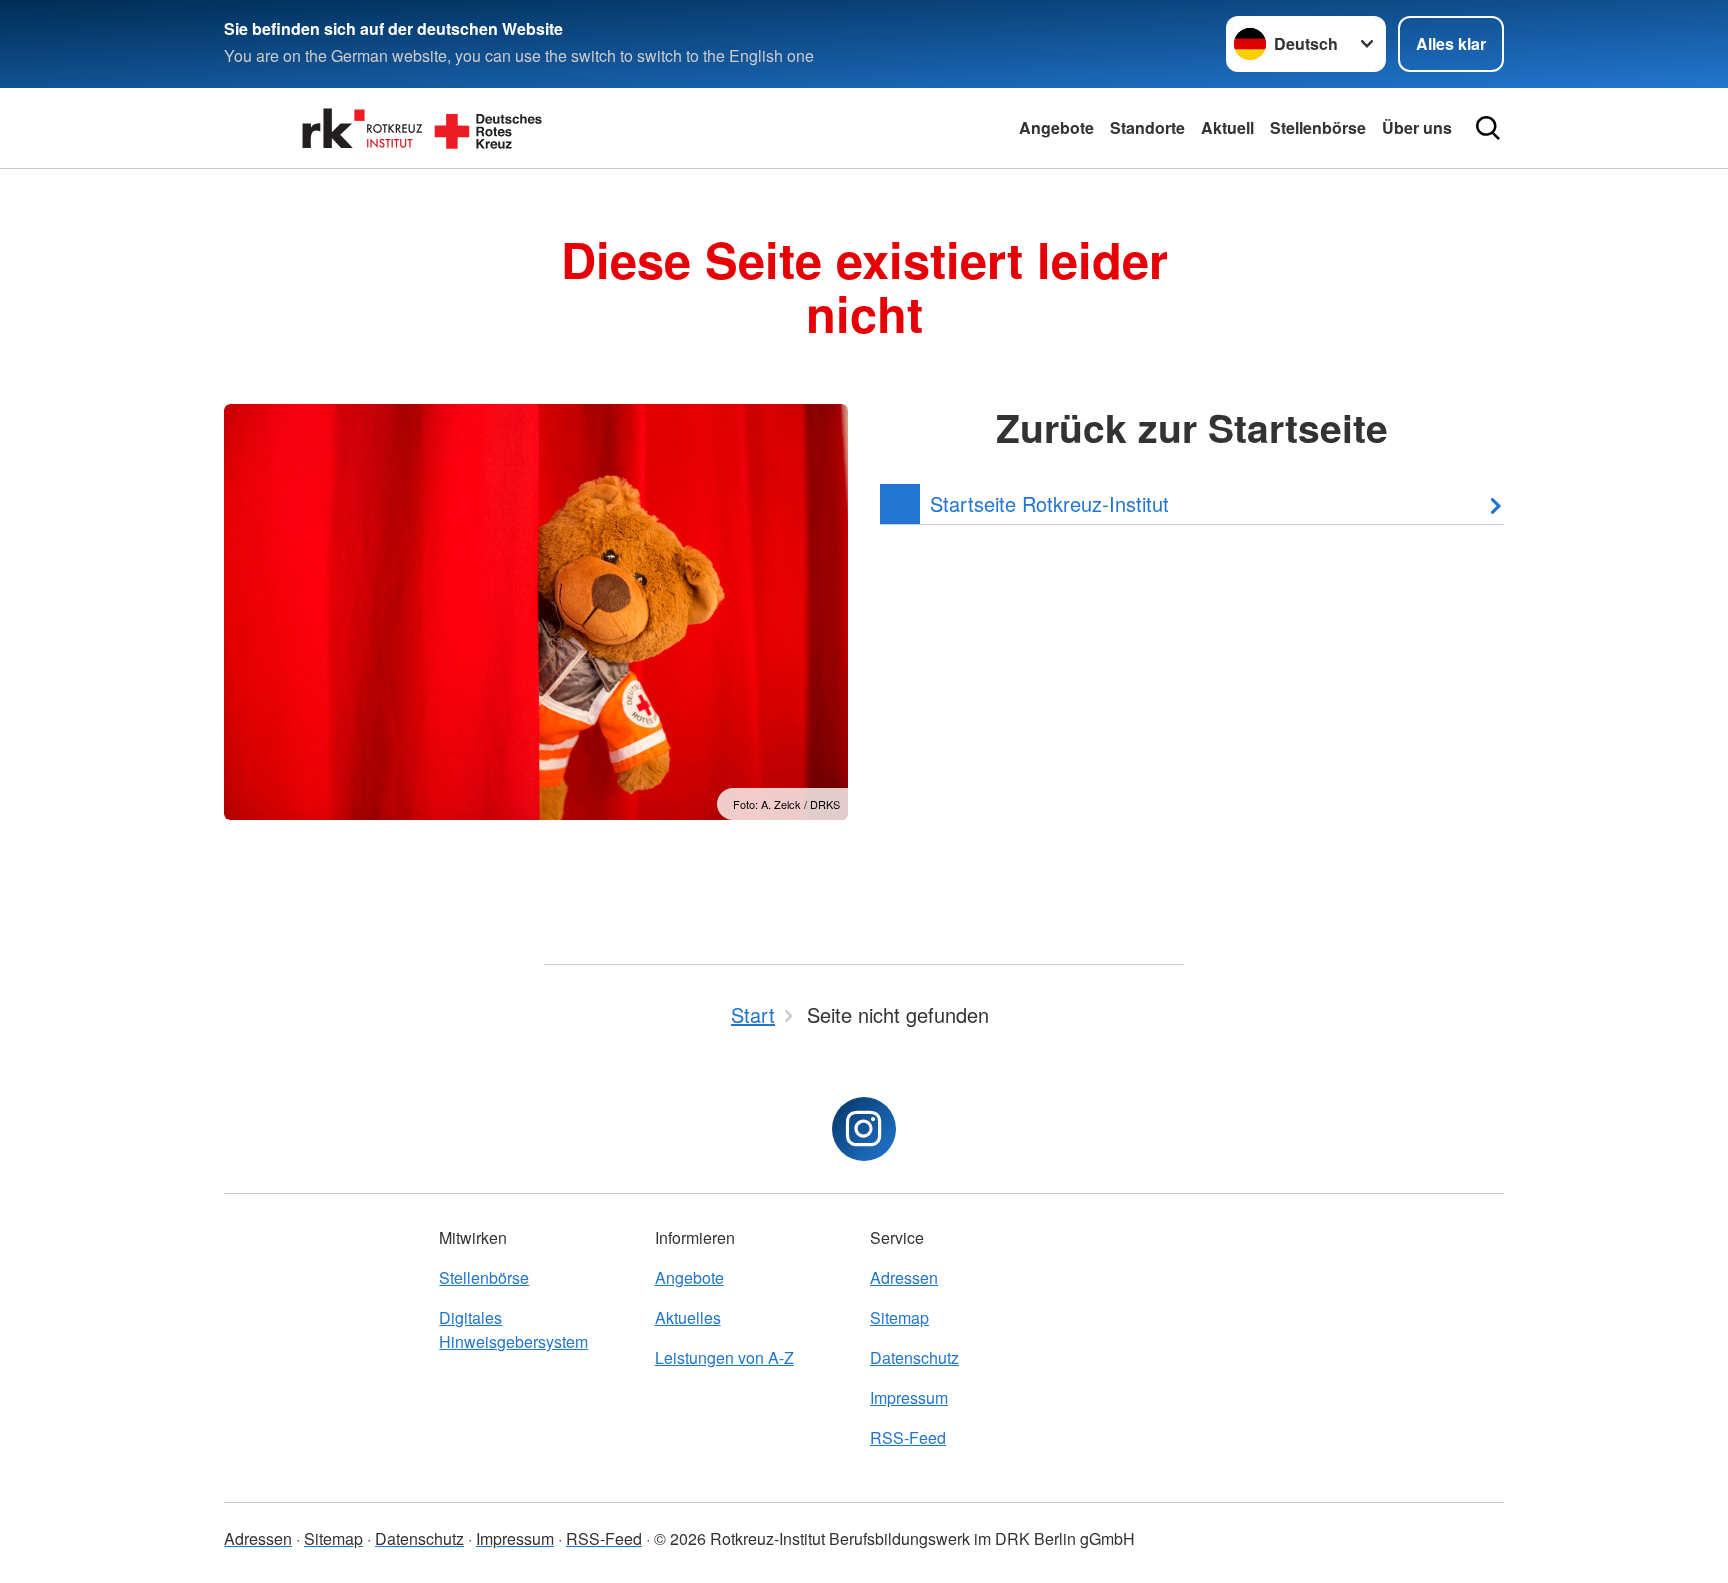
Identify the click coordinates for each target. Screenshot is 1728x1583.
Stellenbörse (1318, 127)
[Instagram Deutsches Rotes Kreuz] (864, 1129)
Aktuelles (688, 1317)
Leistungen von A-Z (724, 1357)
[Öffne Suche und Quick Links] (1488, 128)
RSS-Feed (908, 1437)
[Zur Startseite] (424, 128)
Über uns (1417, 127)
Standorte (1147, 127)
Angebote (1056, 127)
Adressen (904, 1277)
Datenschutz (914, 1357)
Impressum (909, 1397)
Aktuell (1227, 127)
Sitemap (899, 1317)
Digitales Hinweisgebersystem (513, 1329)
